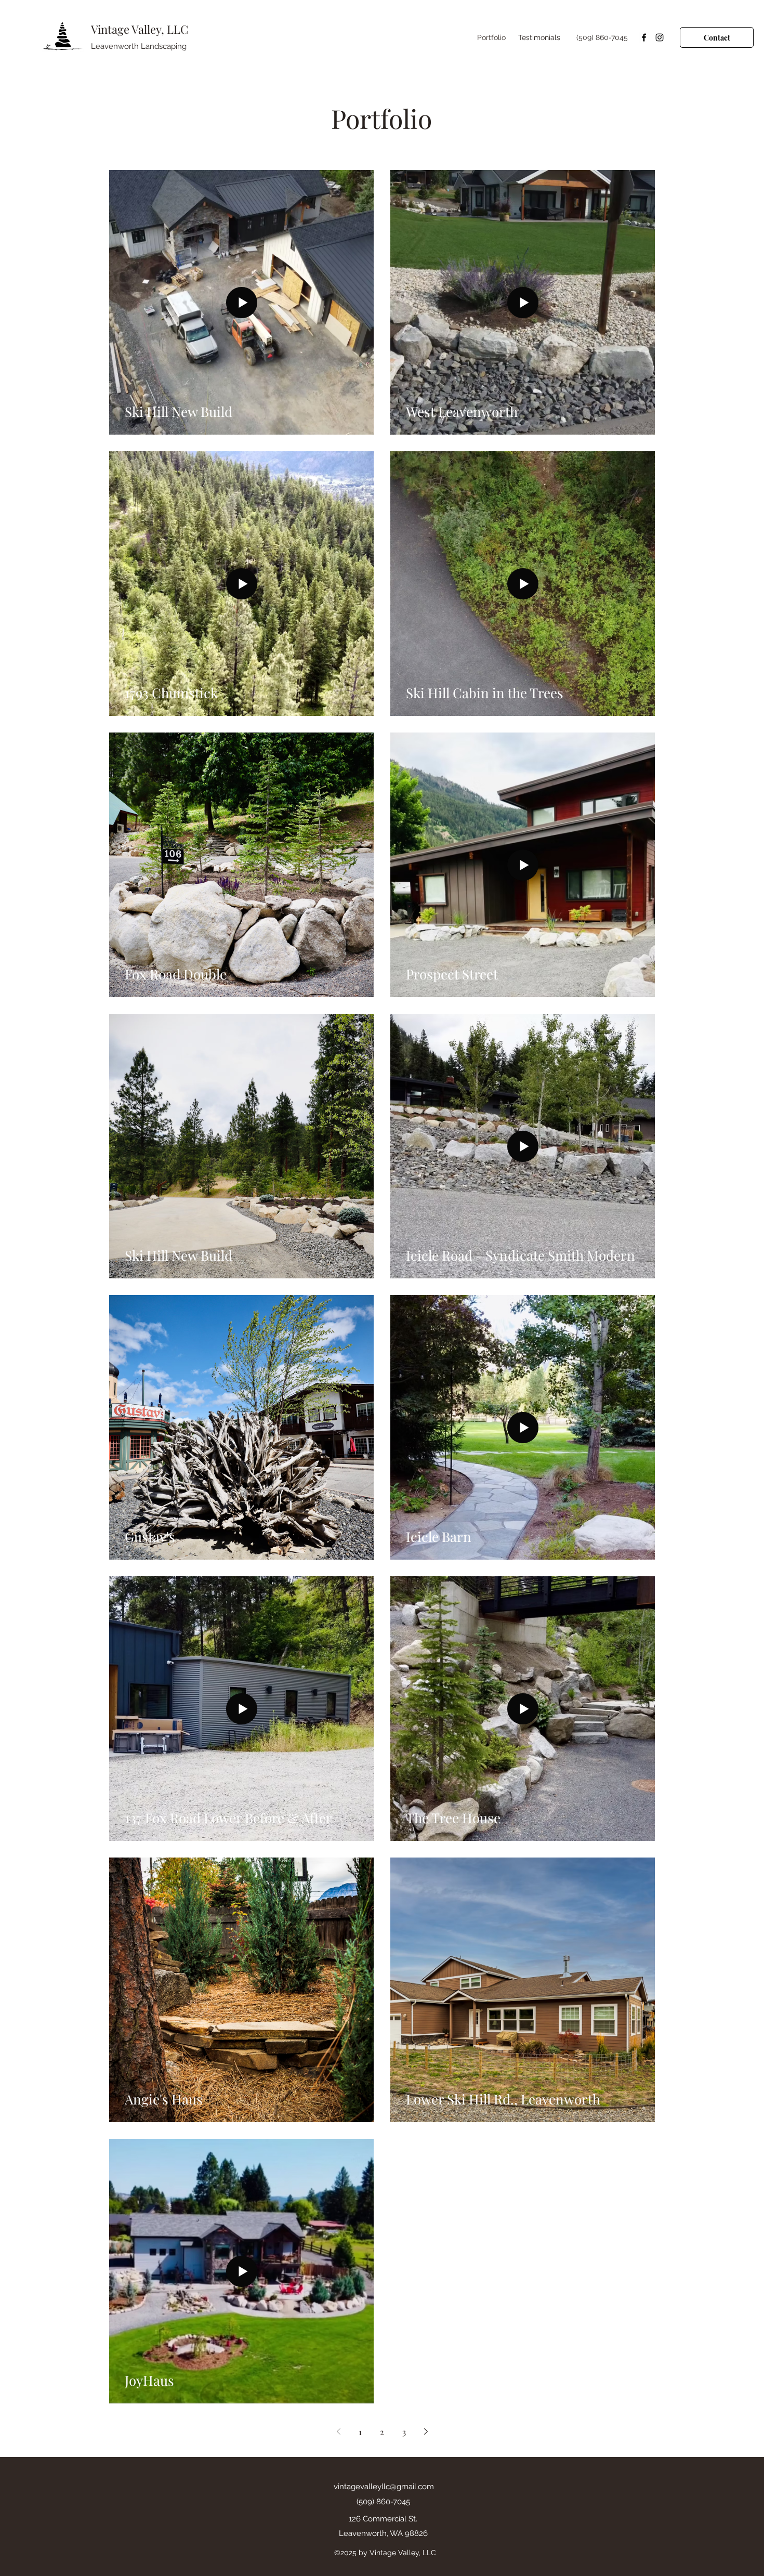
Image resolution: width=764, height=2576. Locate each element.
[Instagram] (660, 37)
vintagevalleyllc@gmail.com (384, 2487)
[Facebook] (644, 37)
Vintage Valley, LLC (140, 29)
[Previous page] (338, 2431)
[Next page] (426, 2431)
